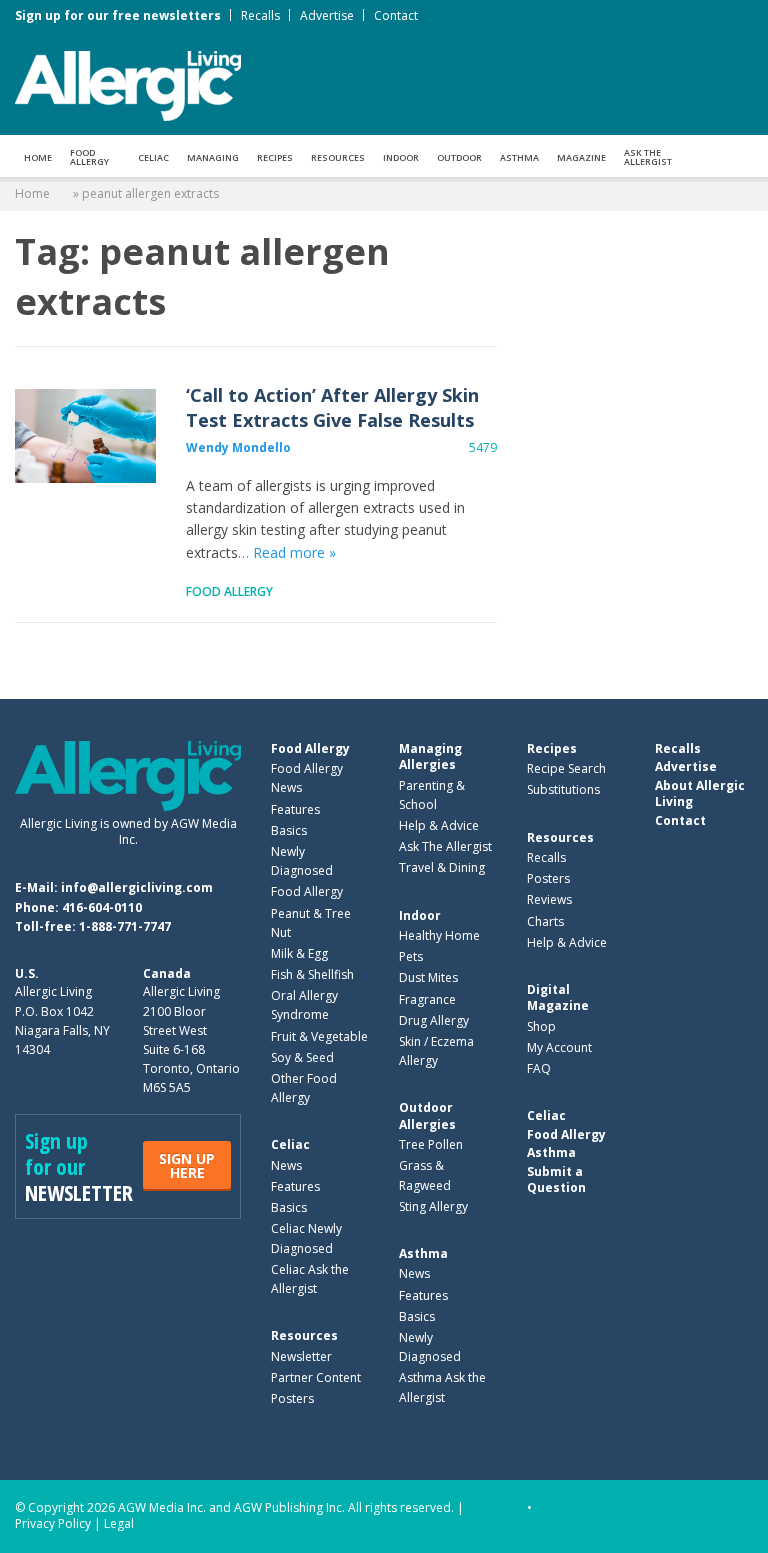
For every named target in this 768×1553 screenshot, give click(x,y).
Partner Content (316, 1377)
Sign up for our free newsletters (118, 15)
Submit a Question (556, 1179)
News (286, 1165)
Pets (411, 956)
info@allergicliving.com (137, 887)
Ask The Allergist (445, 846)
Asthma (519, 157)
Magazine (581, 157)
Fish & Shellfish (312, 974)
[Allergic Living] (128, 84)
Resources (338, 157)
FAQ (539, 1068)
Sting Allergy (433, 1206)
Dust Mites (428, 977)
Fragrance (427, 999)
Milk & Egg (299, 953)
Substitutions (563, 789)
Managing (213, 157)
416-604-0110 (102, 907)
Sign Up (187, 1165)
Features (295, 809)
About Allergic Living (700, 793)
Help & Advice (439, 825)
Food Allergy (89, 157)
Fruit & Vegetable (319, 1036)
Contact (396, 15)
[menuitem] (38, 156)
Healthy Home (439, 935)
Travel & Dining (442, 867)
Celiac (153, 157)
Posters (292, 1398)
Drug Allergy (434, 1020)
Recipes (275, 157)
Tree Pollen (431, 1144)
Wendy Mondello (238, 447)
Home (38, 157)
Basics (289, 830)
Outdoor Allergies (427, 1115)
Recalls (260, 15)
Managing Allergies (430, 756)
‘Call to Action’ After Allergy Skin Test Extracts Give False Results (85, 436)
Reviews (549, 899)
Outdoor (459, 157)
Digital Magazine (558, 997)
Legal (119, 1523)
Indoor (401, 157)
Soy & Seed (302, 1057)
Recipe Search (566, 768)
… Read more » (287, 552)
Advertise (327, 15)
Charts (545, 921)
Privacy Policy (53, 1523)
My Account (559, 1047)
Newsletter (301, 1356)
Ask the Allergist (648, 157)
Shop (541, 1026)
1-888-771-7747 (125, 926)
